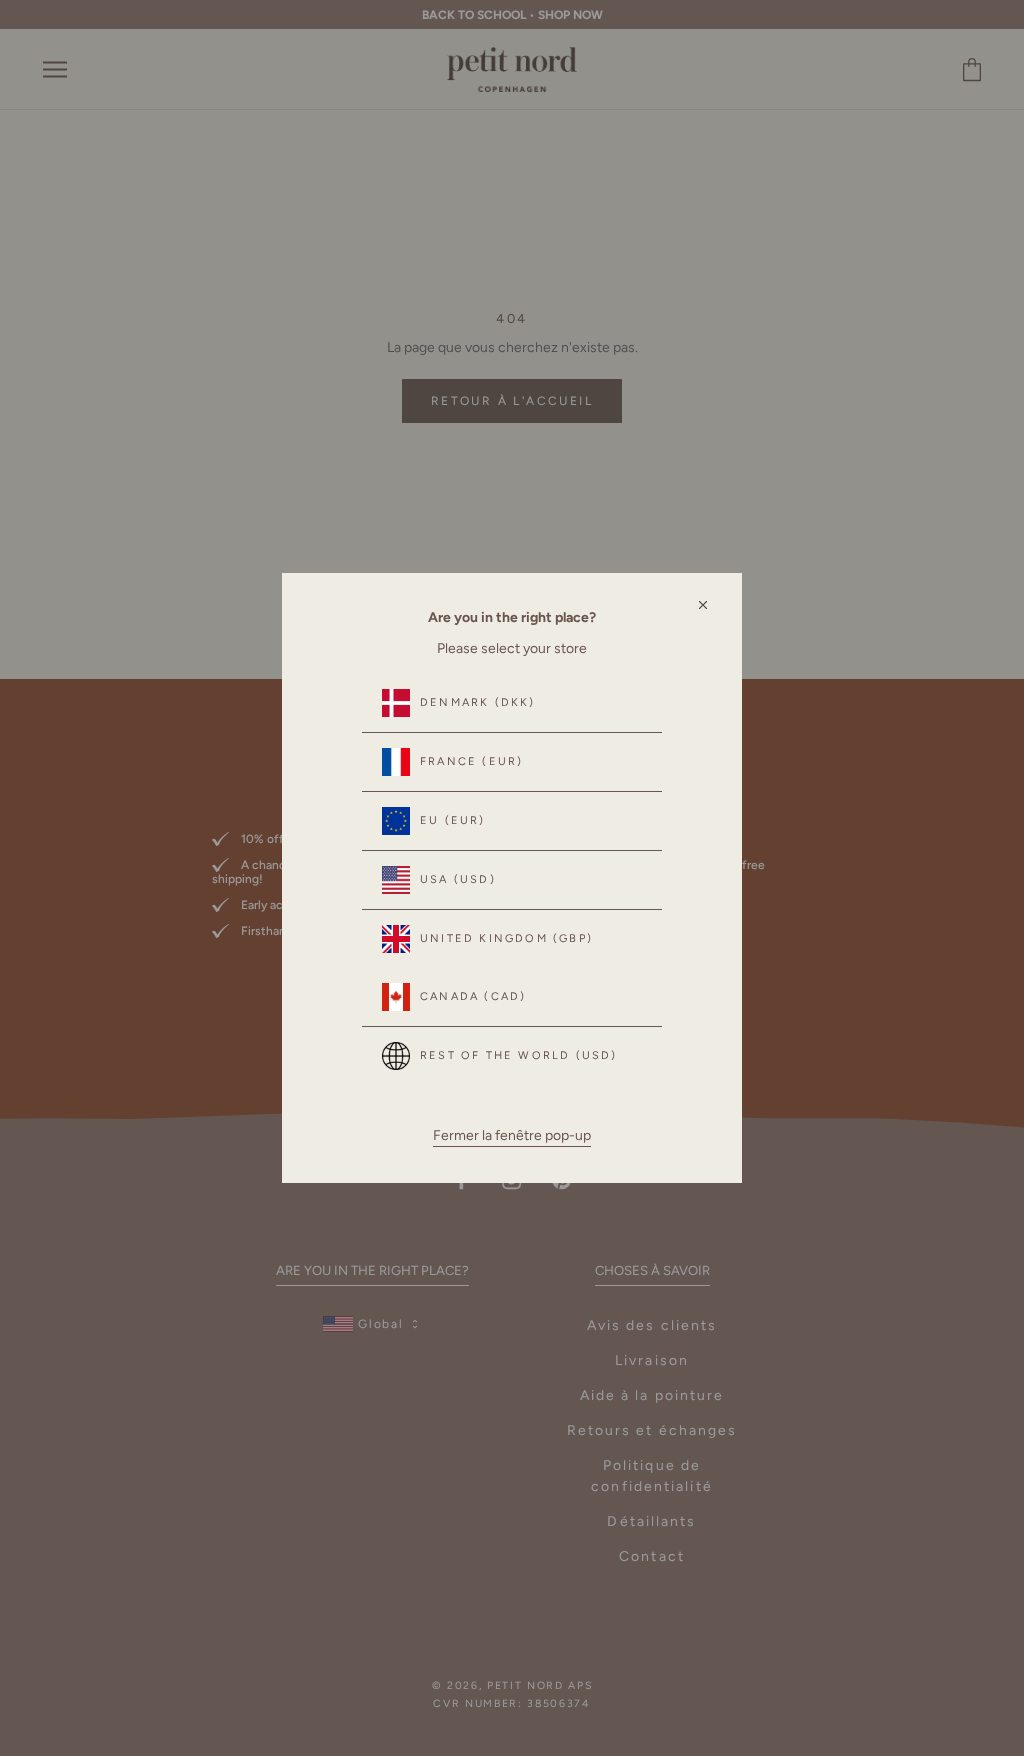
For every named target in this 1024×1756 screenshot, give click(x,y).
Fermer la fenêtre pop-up (512, 1135)
